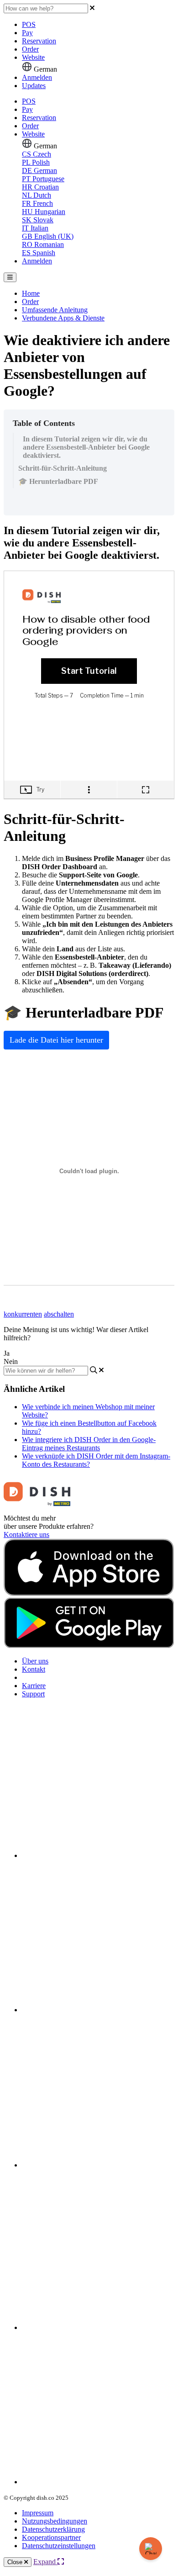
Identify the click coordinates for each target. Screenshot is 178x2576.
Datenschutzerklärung (53, 2529)
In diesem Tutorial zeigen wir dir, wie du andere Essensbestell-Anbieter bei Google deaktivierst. (86, 447)
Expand (45, 2562)
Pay (27, 33)
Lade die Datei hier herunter (56, 1040)
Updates (34, 86)
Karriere (34, 1686)
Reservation (39, 41)
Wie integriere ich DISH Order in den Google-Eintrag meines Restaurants (89, 1444)
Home (31, 293)
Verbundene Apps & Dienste (63, 318)
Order (30, 49)
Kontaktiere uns (26, 1535)
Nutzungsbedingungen (55, 2521)
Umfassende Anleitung (55, 310)
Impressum (38, 2513)
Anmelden (37, 77)
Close (16, 2562)
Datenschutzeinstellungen (59, 2546)
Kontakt (34, 1669)
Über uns (35, 1661)
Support (33, 1694)
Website (33, 57)
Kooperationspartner (51, 2537)
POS (29, 24)
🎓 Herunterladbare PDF (58, 481)
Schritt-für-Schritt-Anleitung (63, 468)
